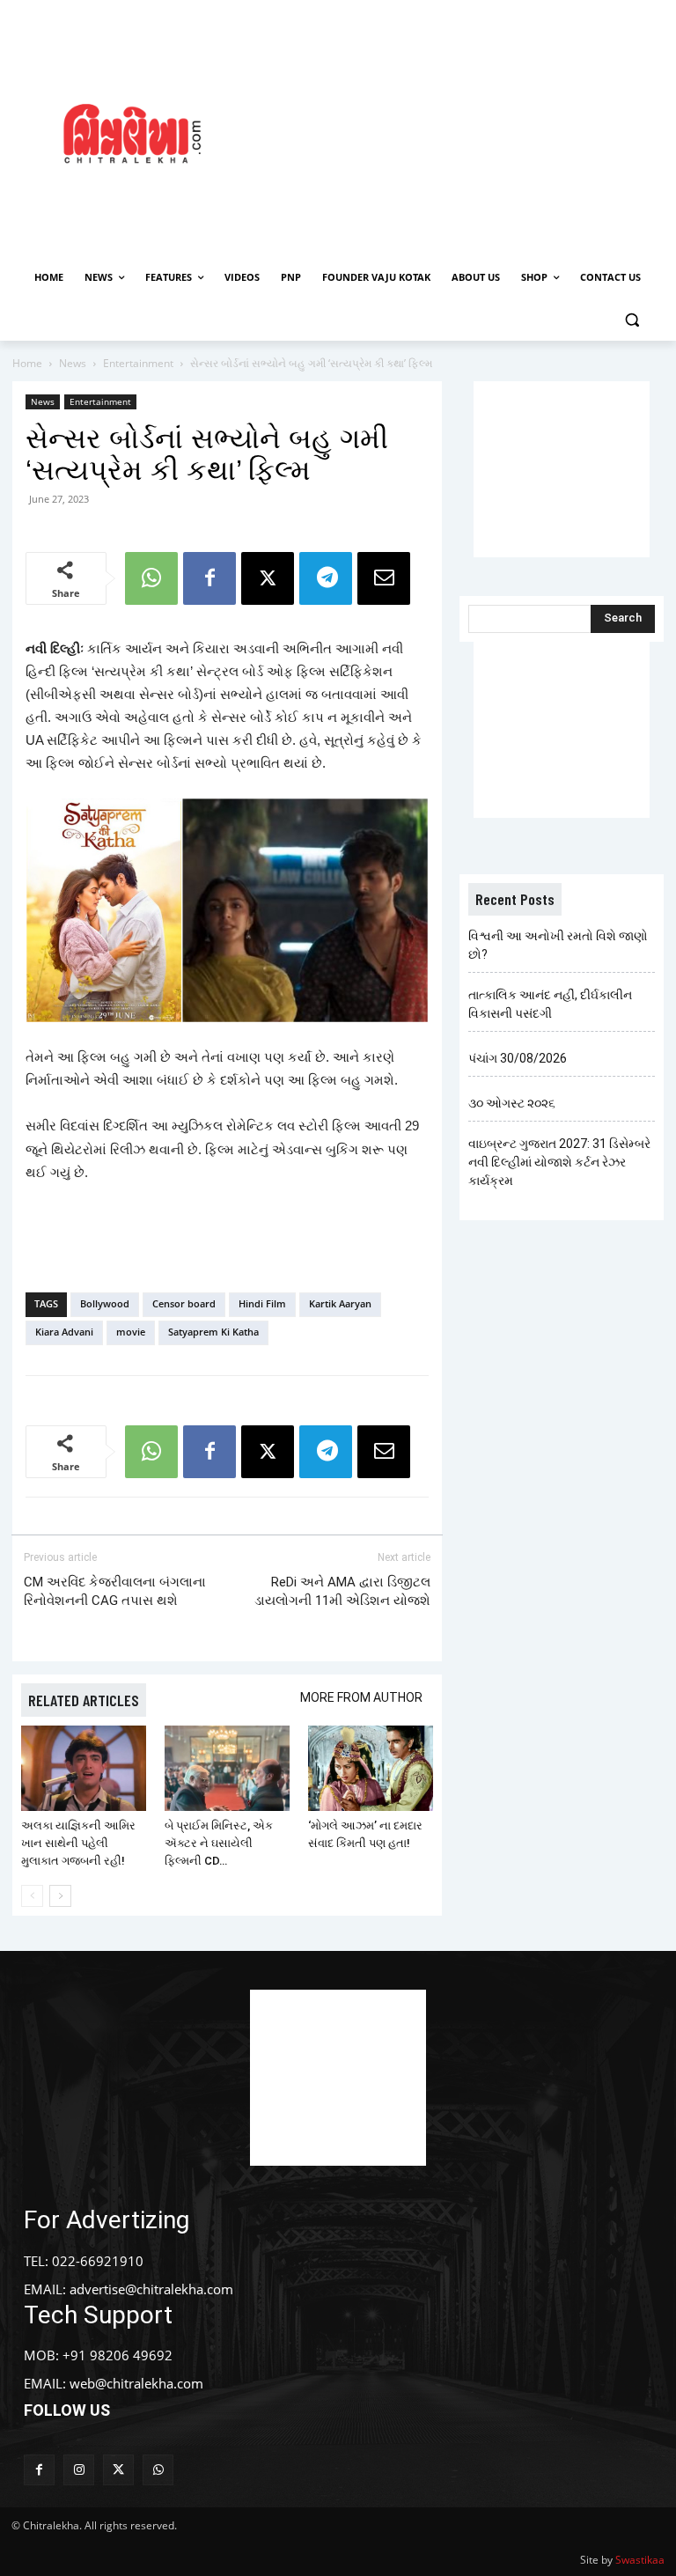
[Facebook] (209, 578)
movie (131, 1332)
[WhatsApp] (151, 578)
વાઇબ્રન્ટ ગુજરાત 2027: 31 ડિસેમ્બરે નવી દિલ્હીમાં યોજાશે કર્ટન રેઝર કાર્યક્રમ (559, 1162)
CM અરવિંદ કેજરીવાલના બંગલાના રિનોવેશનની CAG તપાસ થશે (115, 1591)
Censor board (184, 1303)
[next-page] (60, 1896)
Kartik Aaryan (340, 1303)
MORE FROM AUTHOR (361, 1697)
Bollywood (105, 1303)
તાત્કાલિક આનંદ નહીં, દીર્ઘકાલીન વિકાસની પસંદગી (550, 1004)
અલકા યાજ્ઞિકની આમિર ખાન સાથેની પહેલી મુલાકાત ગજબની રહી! (78, 1843)
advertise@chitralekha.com (151, 2289)
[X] (268, 578)
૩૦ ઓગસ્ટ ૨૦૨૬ (512, 1103)
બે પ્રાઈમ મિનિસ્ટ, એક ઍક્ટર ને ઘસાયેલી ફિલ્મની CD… (219, 1843)
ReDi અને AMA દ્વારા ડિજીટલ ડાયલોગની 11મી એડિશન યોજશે (342, 1591)
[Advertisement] (471, 131)
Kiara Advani (64, 1332)
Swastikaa (640, 2560)
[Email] (384, 578)
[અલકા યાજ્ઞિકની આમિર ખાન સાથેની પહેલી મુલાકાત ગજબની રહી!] (84, 1769)
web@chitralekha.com (136, 2383)
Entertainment (138, 363)
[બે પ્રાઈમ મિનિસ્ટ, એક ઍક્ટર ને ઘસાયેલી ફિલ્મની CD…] (227, 1769)
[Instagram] (79, 2470)
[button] (632, 320)
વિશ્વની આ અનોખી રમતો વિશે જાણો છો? (558, 945)
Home (27, 363)
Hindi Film (262, 1303)
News (73, 363)
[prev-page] (32, 1896)
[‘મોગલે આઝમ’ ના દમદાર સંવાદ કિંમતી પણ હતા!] (371, 1769)
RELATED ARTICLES (84, 1700)
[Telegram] (326, 578)
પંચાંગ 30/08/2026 (518, 1058)
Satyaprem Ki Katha (213, 1332)
